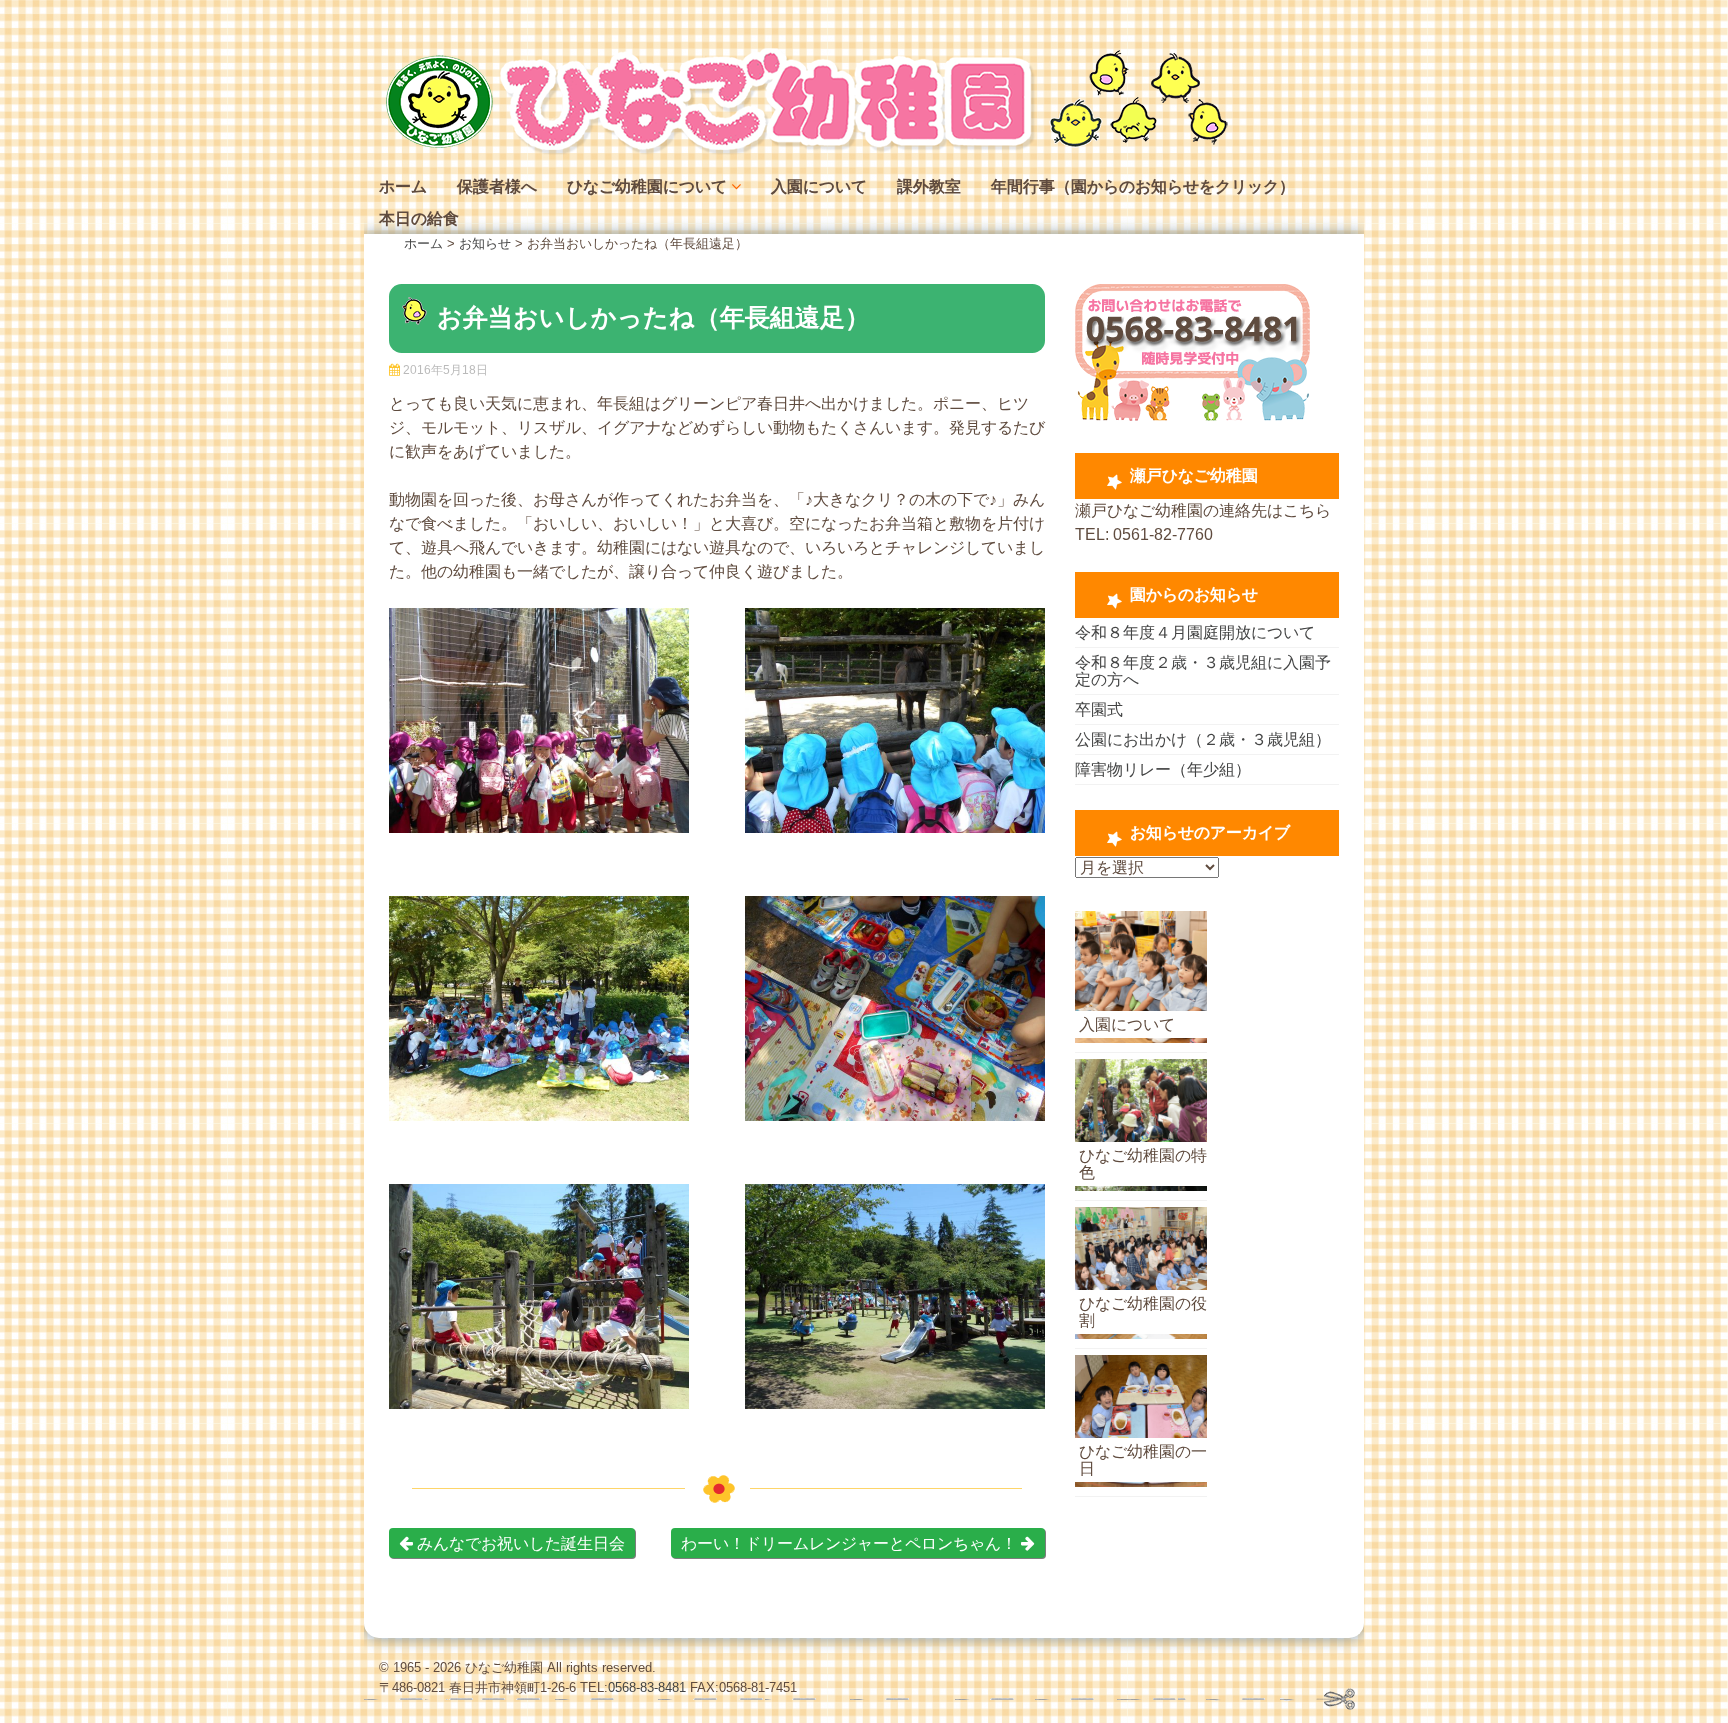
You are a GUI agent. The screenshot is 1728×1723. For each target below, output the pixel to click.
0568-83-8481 (647, 1687)
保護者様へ (497, 186)
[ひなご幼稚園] (804, 149)
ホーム (403, 186)
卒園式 (1099, 709)
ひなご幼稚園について (647, 186)
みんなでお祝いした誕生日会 (519, 1543)
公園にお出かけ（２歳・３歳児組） (1203, 739)
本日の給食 (419, 218)
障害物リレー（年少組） (1163, 769)
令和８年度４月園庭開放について (1195, 632)
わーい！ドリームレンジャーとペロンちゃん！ (851, 1543)
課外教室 (929, 186)
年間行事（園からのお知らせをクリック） (1143, 186)
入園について (819, 186)
